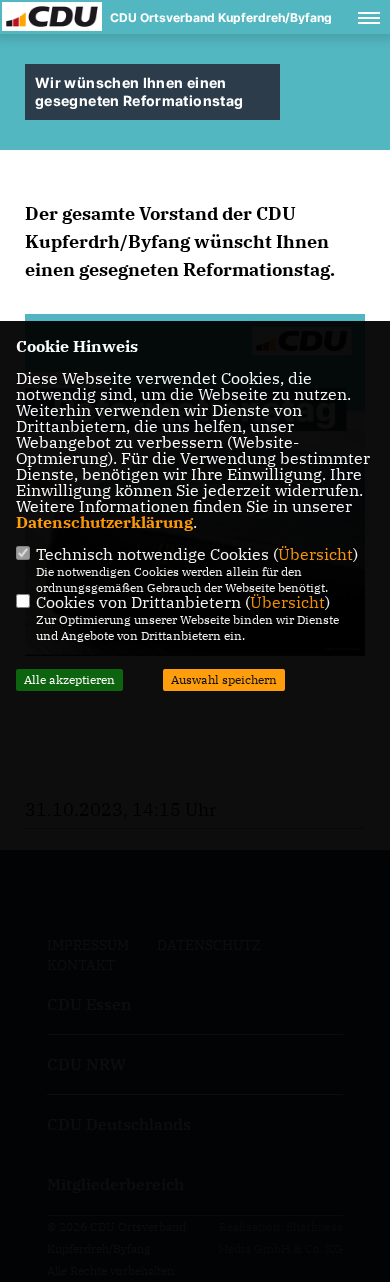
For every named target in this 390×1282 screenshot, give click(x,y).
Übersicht (315, 554)
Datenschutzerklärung (104, 522)
